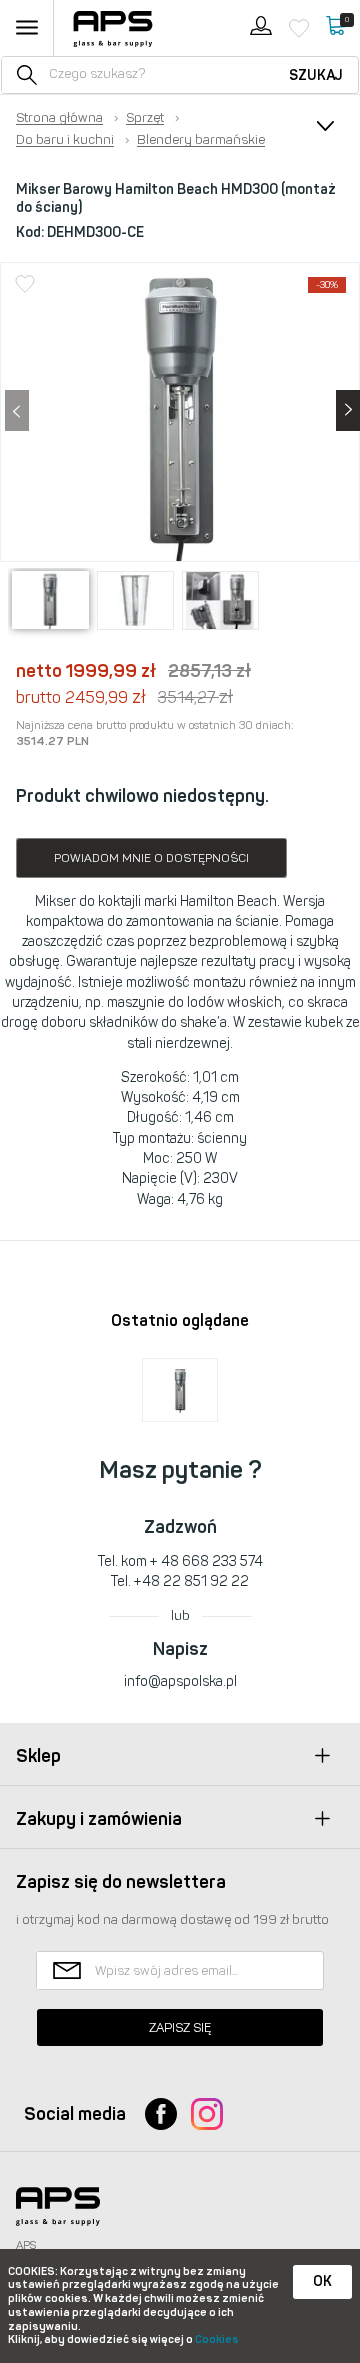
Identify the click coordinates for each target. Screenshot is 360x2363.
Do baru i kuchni (65, 140)
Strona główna (59, 118)
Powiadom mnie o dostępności (151, 858)
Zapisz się (180, 2027)
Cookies (217, 2339)
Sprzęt (145, 118)
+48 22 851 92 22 (191, 1581)
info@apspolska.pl (180, 1681)
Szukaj (316, 75)
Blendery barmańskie (201, 140)
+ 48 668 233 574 (206, 1561)
